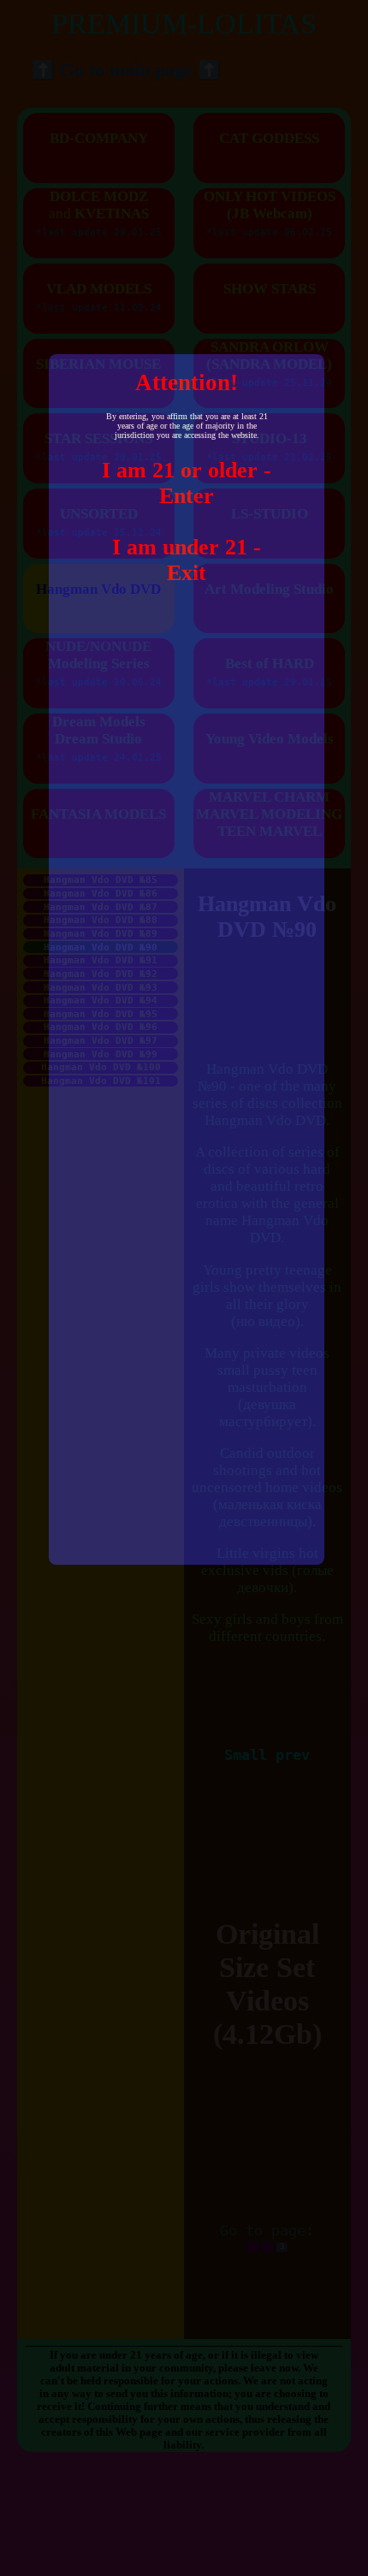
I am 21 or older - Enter (187, 483)
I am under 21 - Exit (187, 560)
